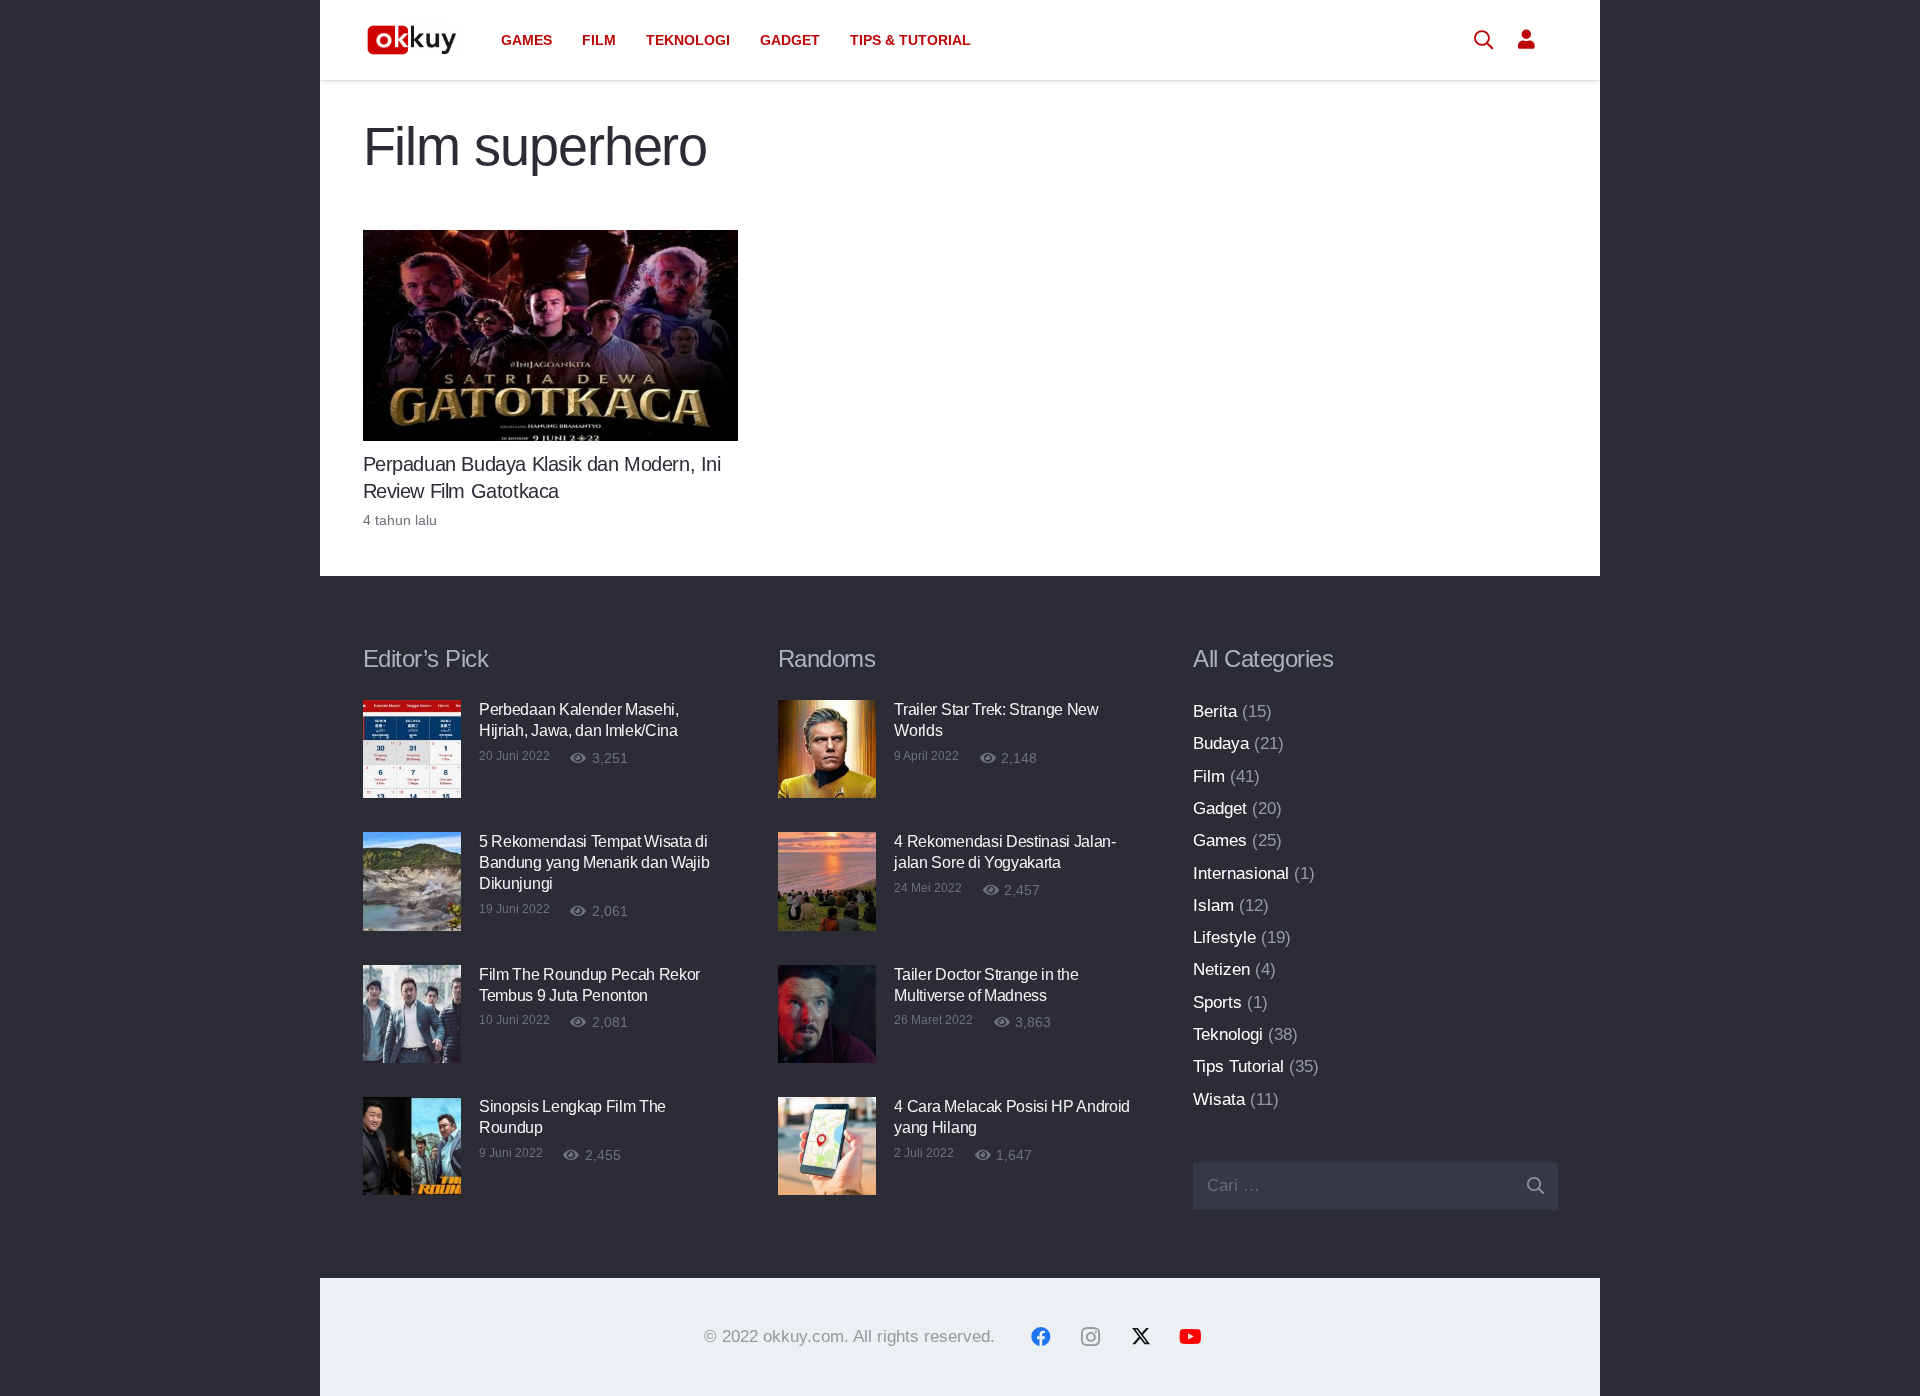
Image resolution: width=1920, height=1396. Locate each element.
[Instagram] (1091, 1337)
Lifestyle (1224, 937)
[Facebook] (1041, 1337)
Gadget (1220, 808)
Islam (1213, 905)
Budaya (1221, 743)
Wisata (1219, 1099)
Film (1209, 776)
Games (1220, 840)
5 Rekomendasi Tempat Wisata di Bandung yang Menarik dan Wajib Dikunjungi (594, 862)
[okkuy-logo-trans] (413, 40)
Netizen (1221, 969)
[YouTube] (1191, 1337)
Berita (1215, 711)
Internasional (1241, 873)
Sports (1217, 1002)
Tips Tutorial (1238, 1066)
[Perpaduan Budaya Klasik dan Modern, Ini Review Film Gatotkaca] (551, 335)
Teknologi (1228, 1034)
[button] (560, 40)
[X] (1141, 1337)
